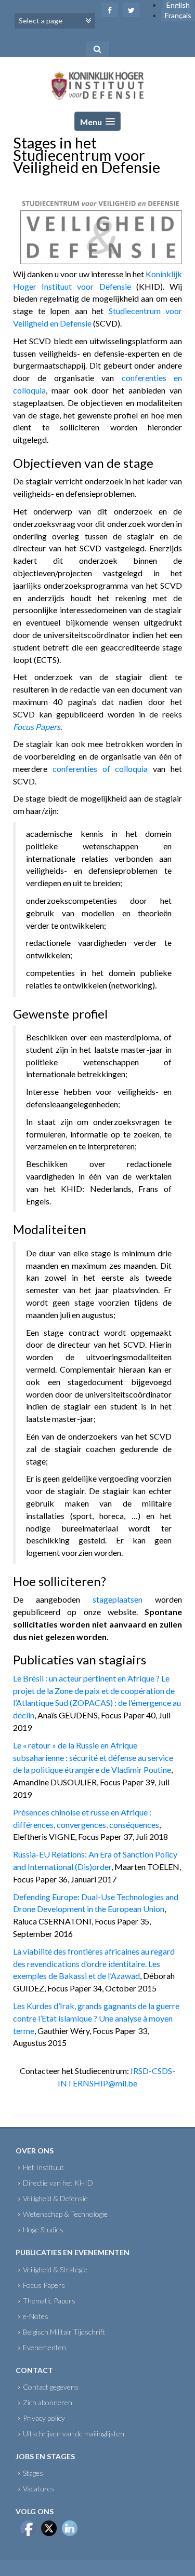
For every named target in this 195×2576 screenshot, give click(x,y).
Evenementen (44, 2347)
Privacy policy (44, 2418)
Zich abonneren (48, 2402)
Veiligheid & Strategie (55, 2269)
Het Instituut (43, 2167)
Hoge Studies (43, 2229)
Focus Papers (44, 2285)
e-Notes (36, 2316)
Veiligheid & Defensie (55, 2198)
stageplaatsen (118, 1599)
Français (178, 15)
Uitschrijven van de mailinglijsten (74, 2433)
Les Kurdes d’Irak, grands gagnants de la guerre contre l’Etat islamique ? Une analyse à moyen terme (96, 2018)
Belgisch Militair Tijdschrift (64, 2332)
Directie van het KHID (58, 2183)
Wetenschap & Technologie (65, 2214)
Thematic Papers (49, 2301)
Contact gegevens (51, 2387)
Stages (33, 2473)
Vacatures (39, 2489)
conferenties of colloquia (100, 769)
